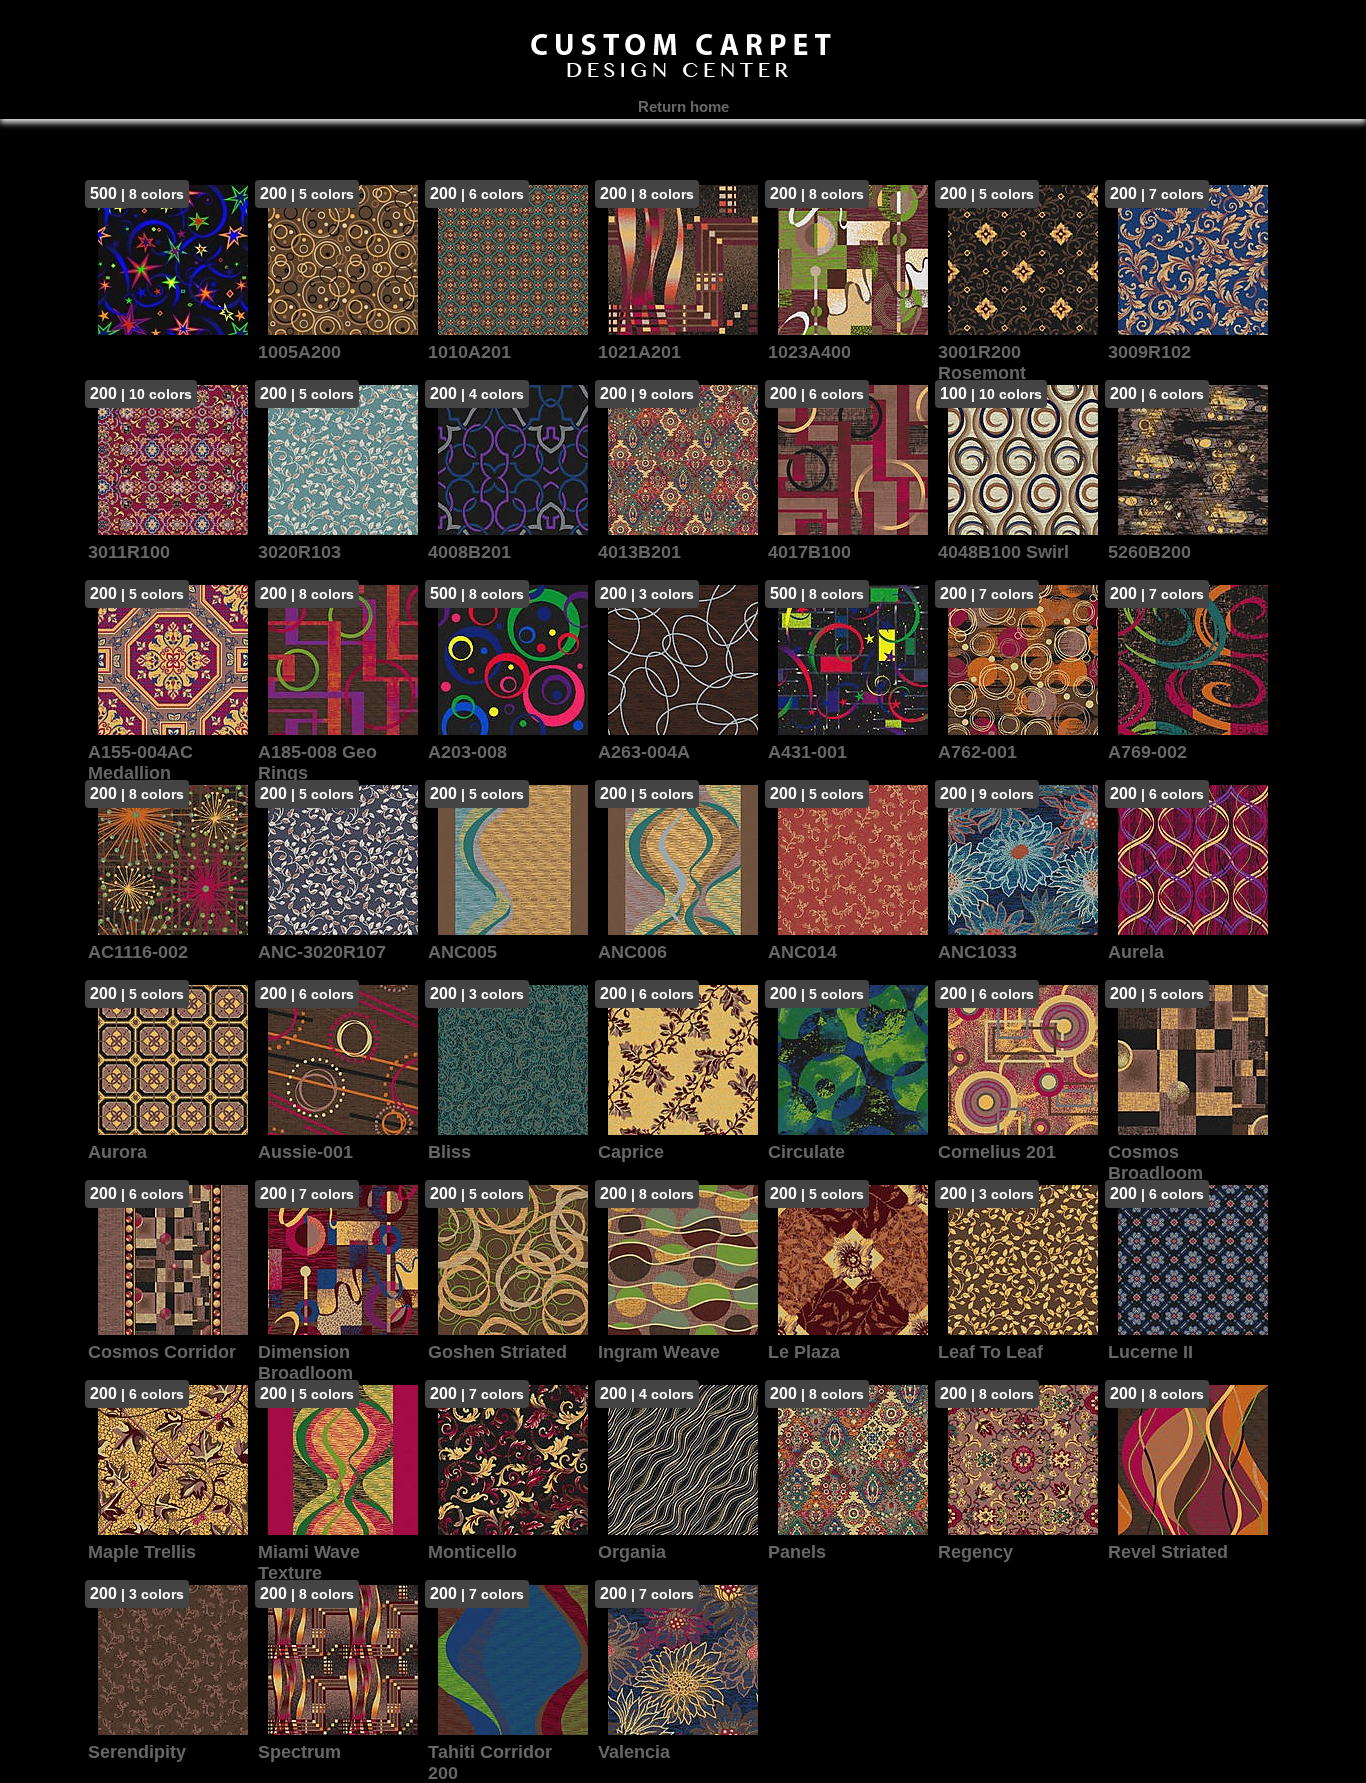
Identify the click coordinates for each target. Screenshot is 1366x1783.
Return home (683, 106)
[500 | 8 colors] (168, 353)
